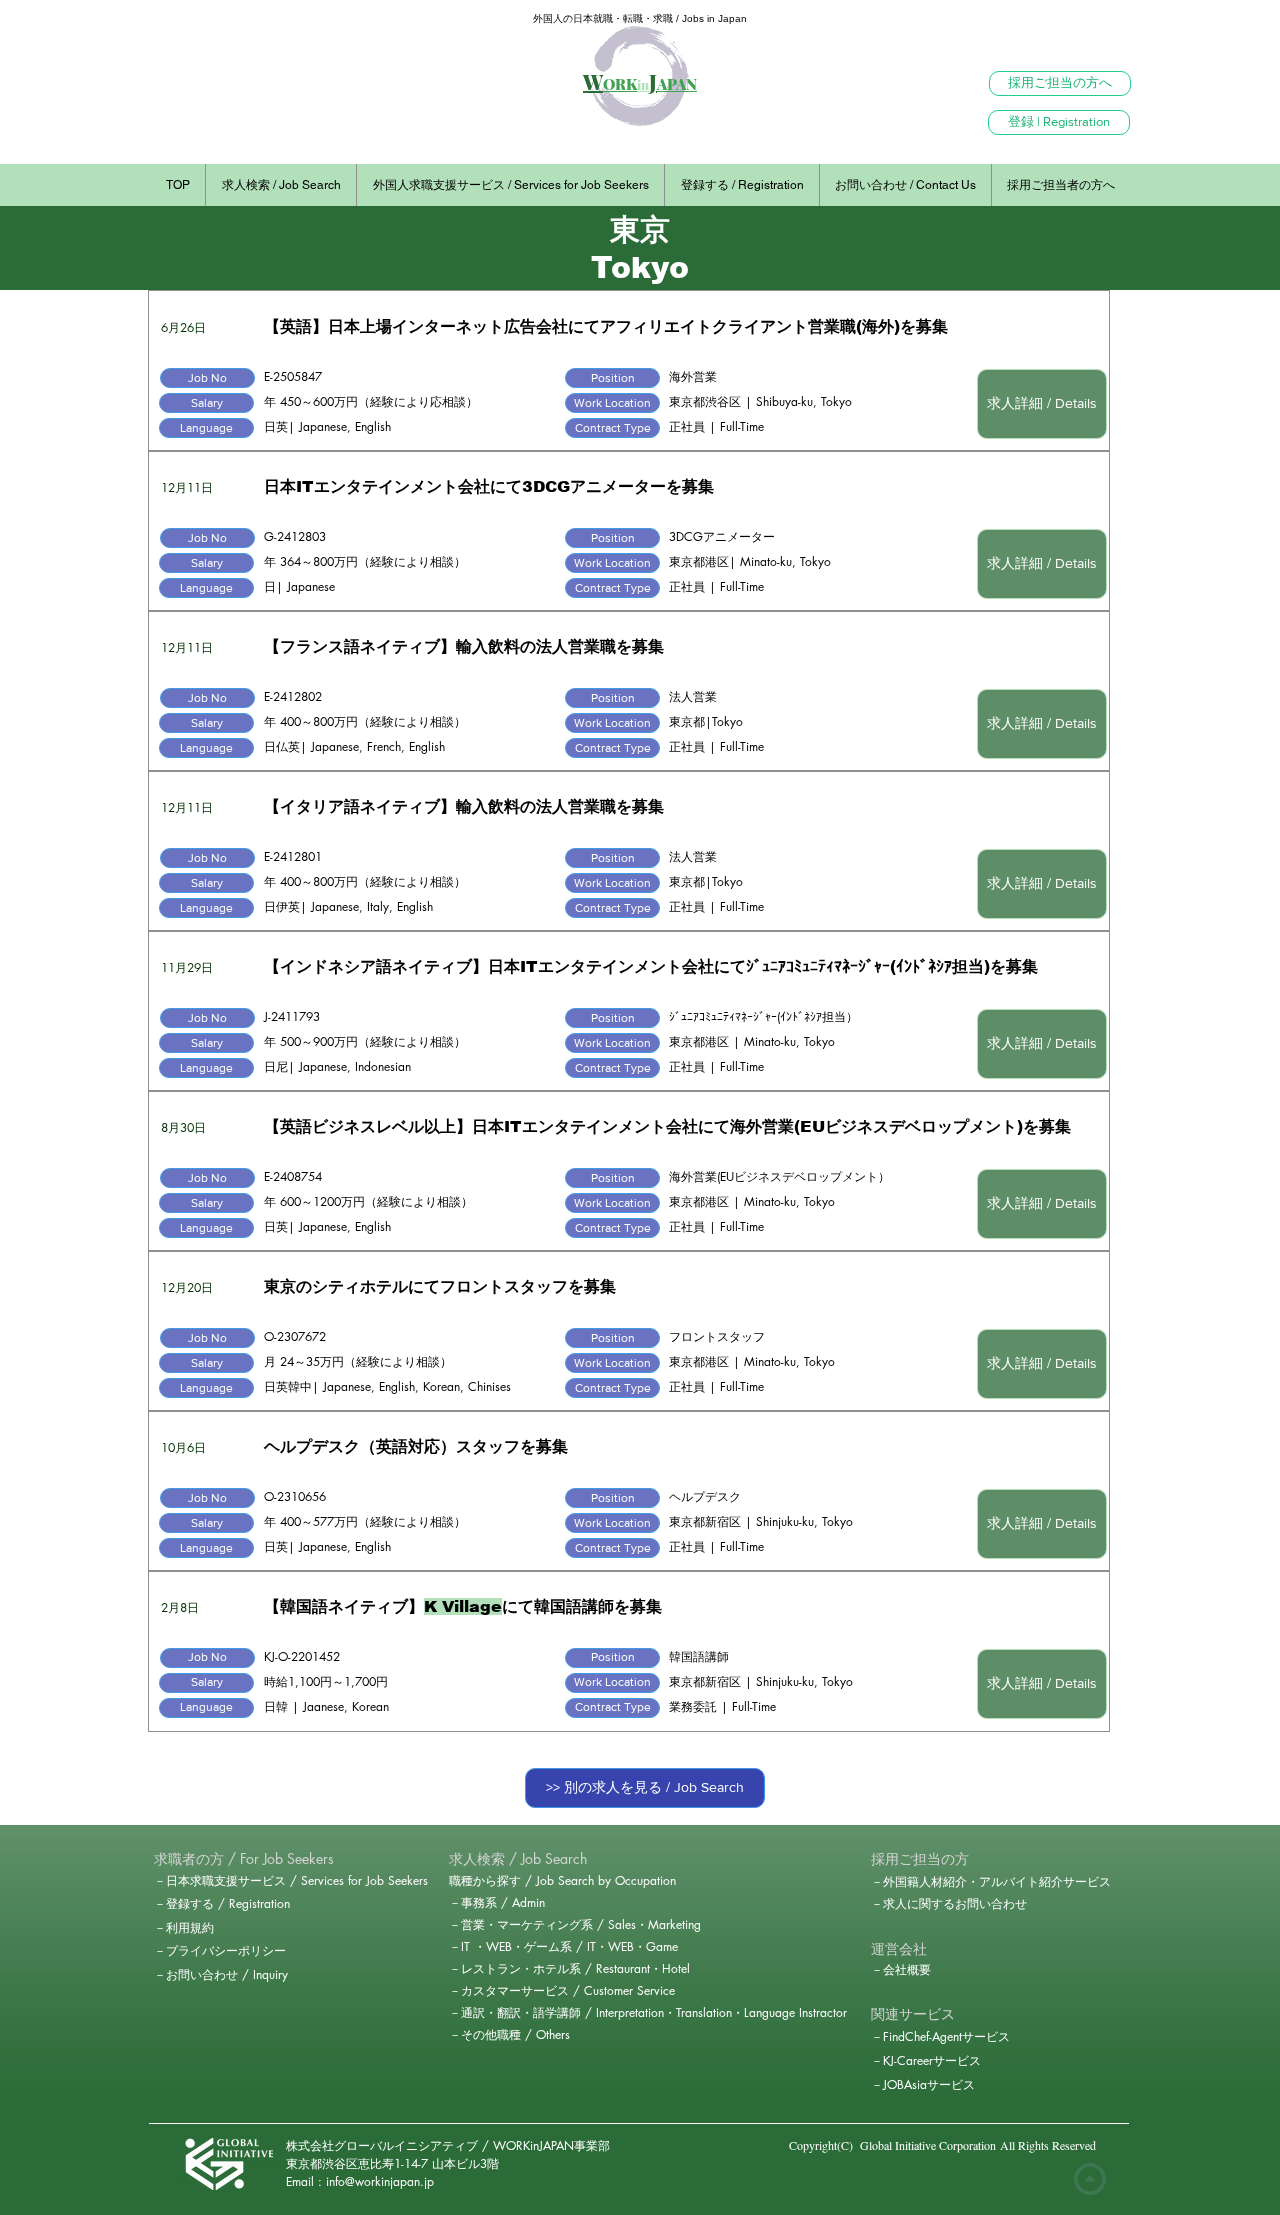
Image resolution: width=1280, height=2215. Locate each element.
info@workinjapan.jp (380, 2181)
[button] (207, 378)
